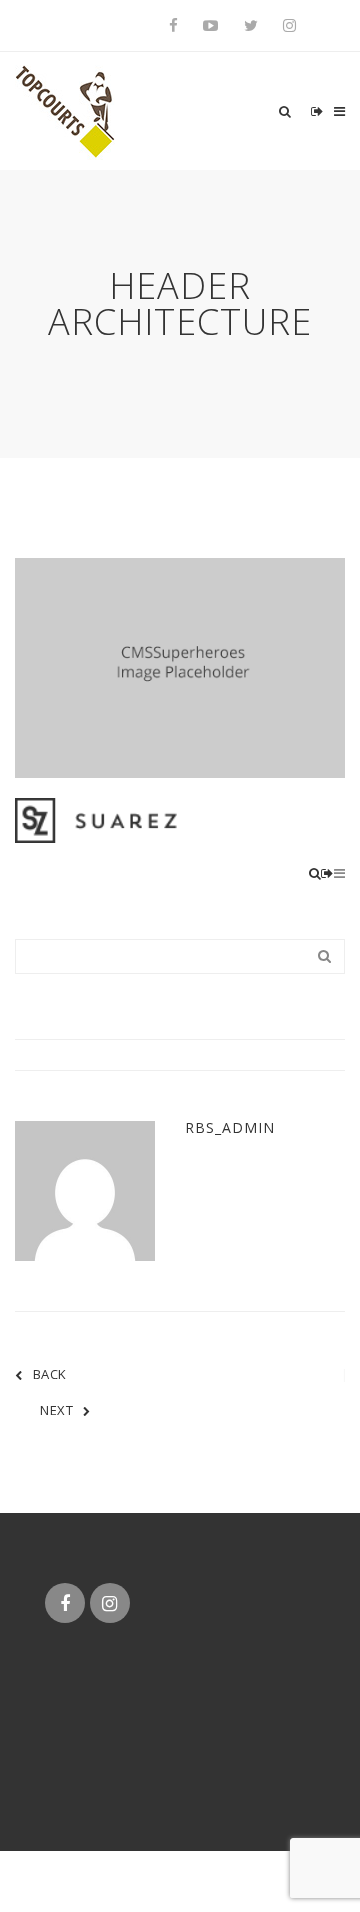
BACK (50, 1374)
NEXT (56, 1410)
